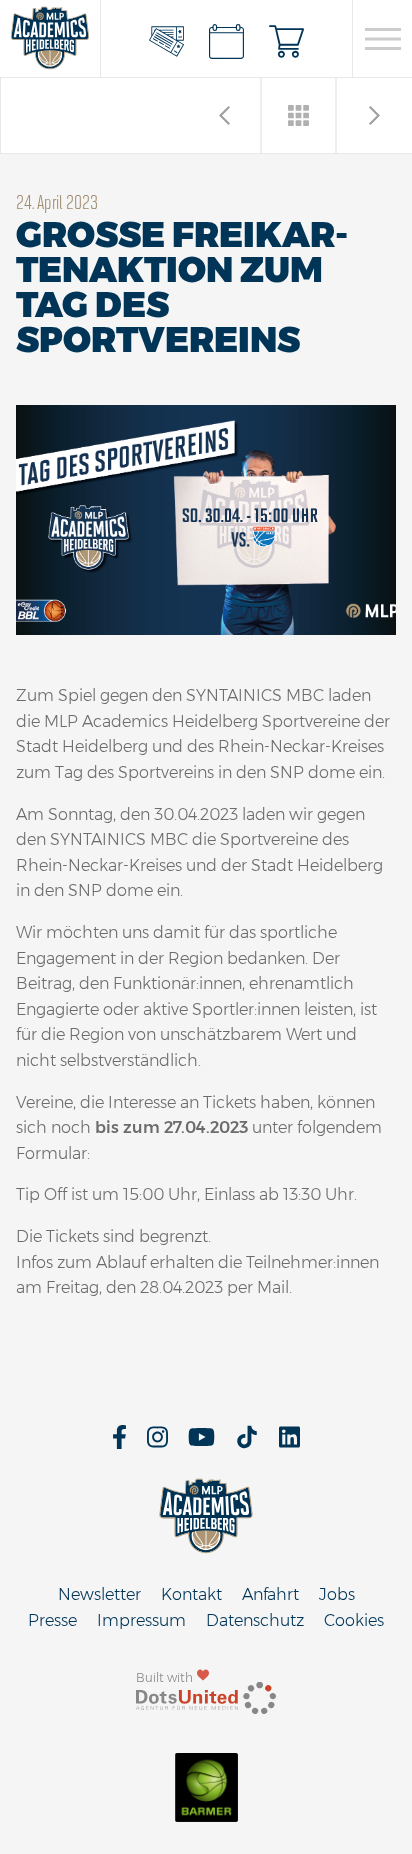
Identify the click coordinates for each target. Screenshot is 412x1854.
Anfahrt (270, 1594)
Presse (52, 1620)
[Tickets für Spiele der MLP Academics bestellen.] (167, 39)
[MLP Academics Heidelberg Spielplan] (227, 39)
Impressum (141, 1620)
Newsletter (99, 1594)
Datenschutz (255, 1620)
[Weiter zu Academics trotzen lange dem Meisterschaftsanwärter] (374, 115)
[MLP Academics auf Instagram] (157, 1443)
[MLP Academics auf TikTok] (247, 1443)
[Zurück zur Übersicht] (299, 115)
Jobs (337, 1594)
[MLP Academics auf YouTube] (201, 1443)
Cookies (354, 1620)
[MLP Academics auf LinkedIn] (289, 1443)
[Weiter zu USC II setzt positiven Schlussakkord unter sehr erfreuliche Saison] (224, 115)
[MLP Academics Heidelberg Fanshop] (287, 39)
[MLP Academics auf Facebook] (119, 1443)
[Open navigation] (382, 39)
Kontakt (191, 1594)
